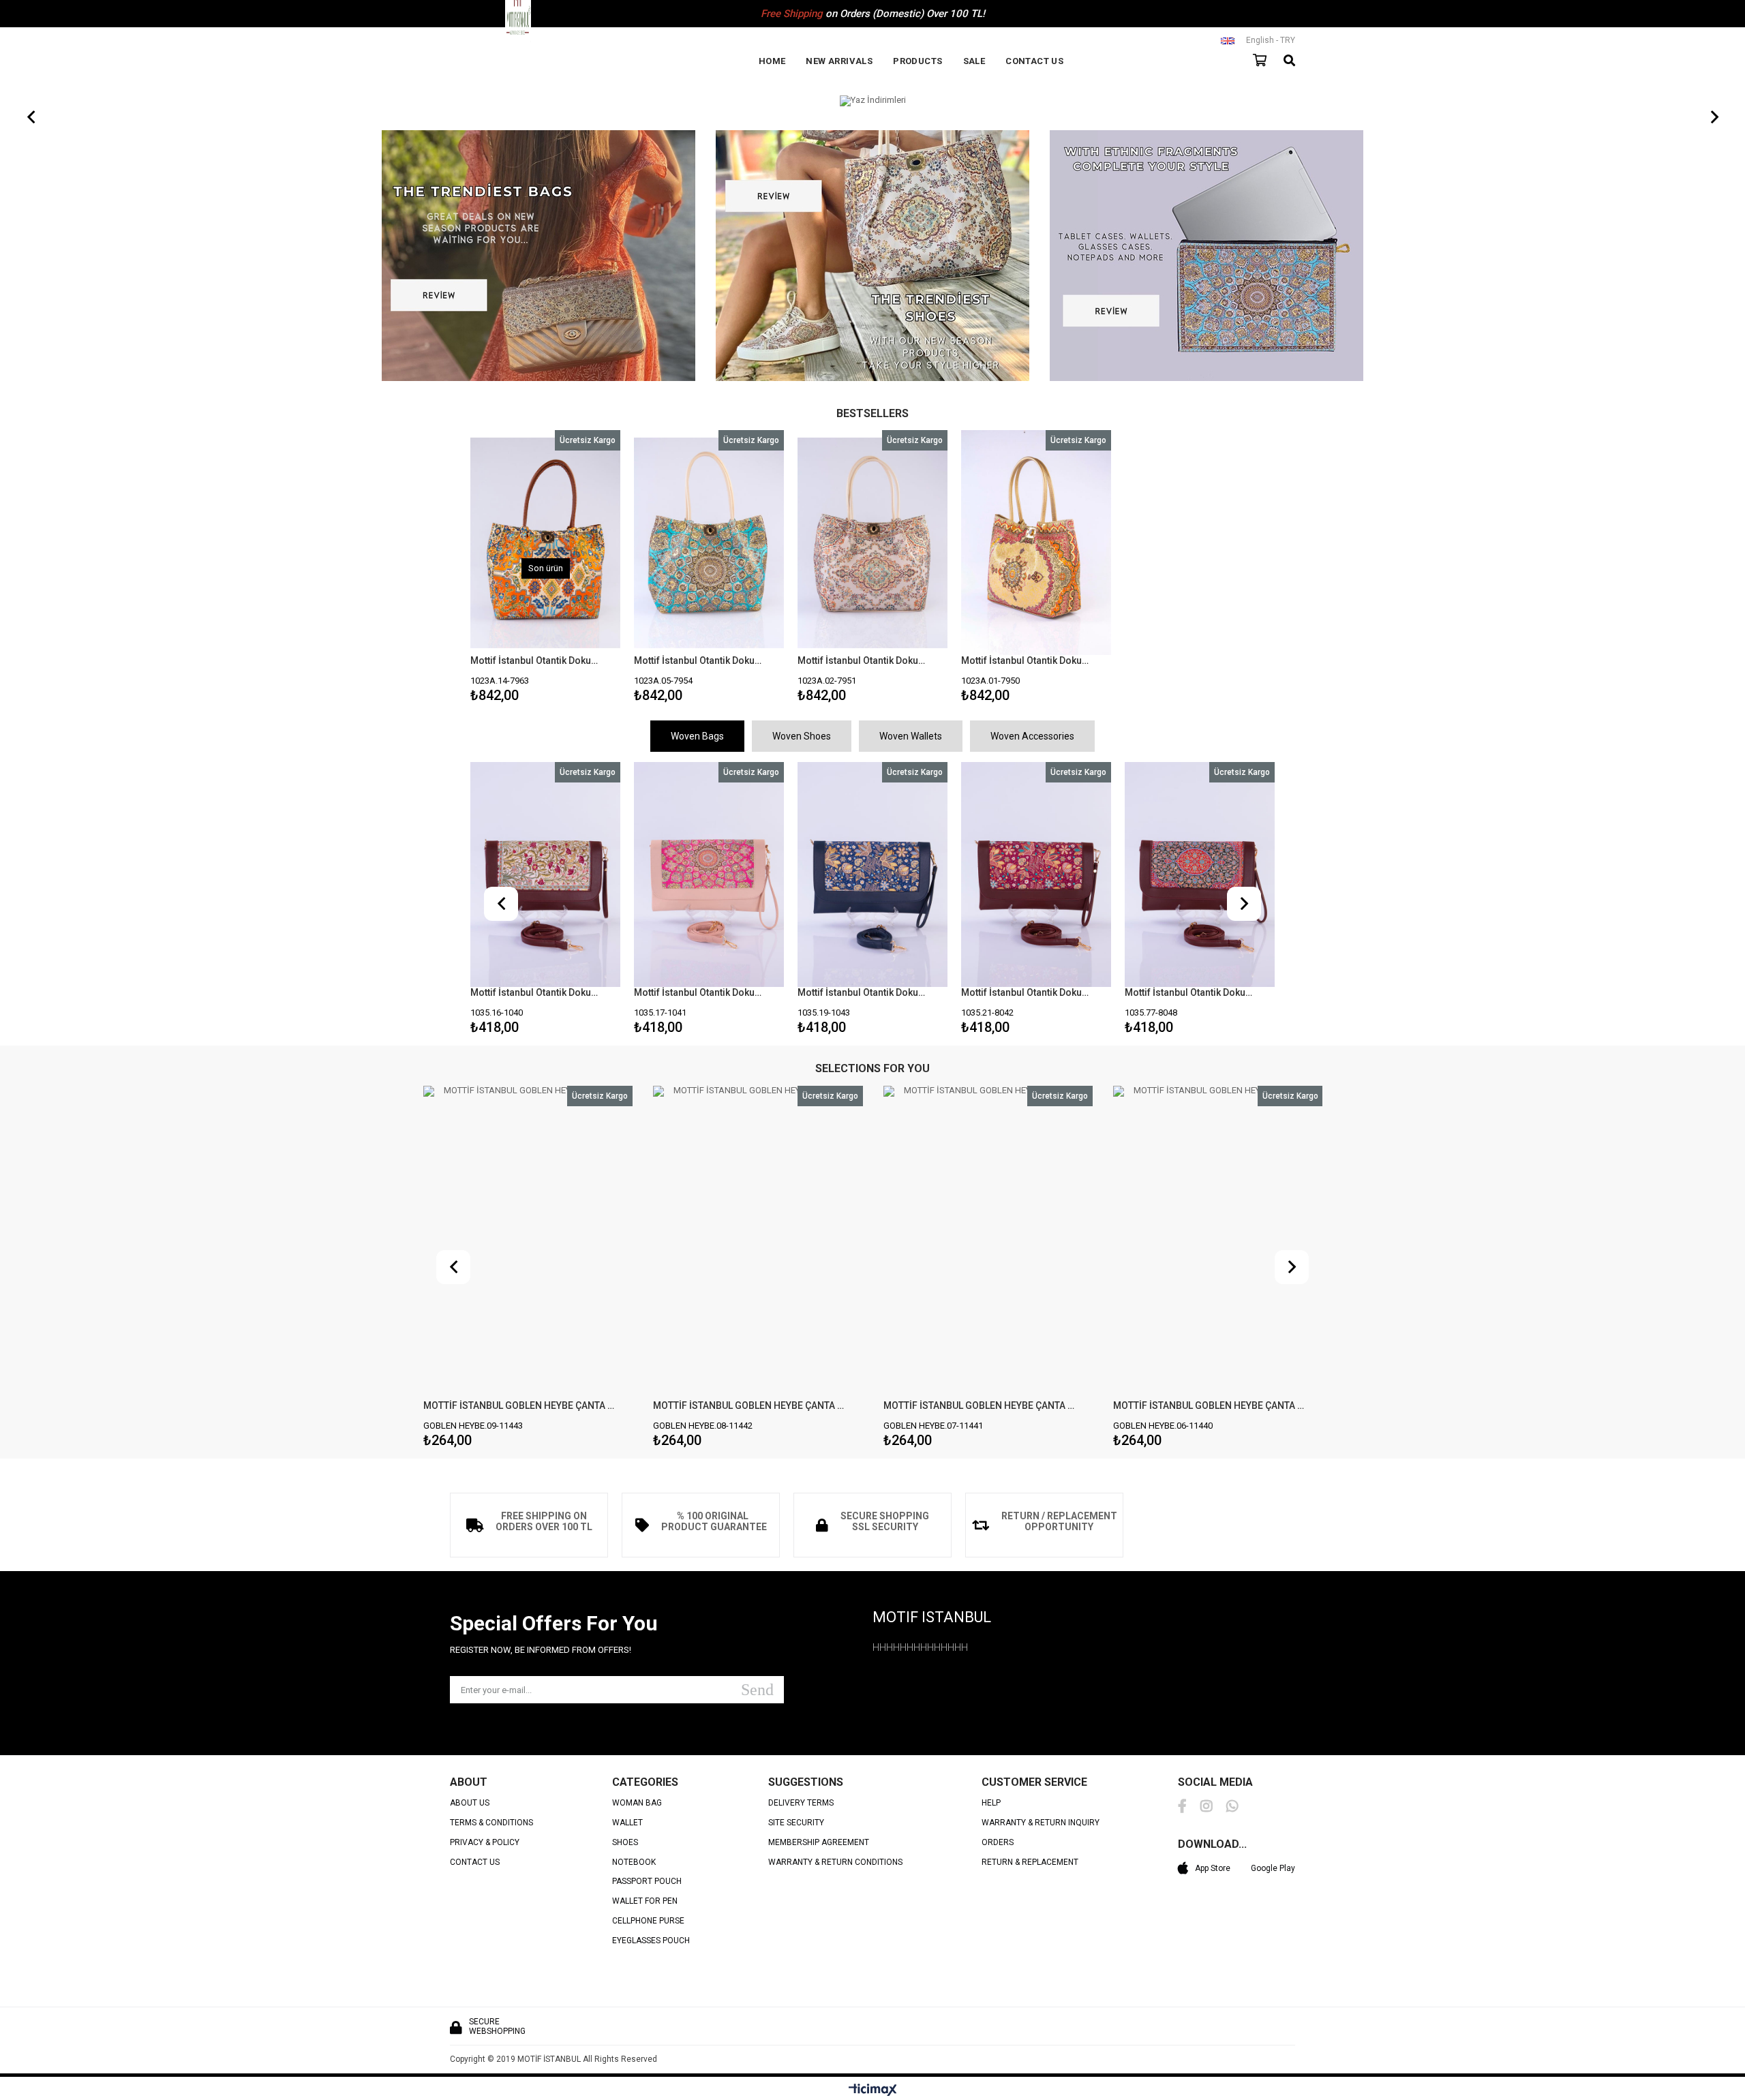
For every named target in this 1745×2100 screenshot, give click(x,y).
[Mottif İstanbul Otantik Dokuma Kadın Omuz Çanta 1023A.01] (1036, 543)
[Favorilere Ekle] (709, 569)
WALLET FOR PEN (645, 1901)
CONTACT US (1034, 61)
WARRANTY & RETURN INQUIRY (1041, 1823)
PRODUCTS (917, 61)
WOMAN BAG (637, 1803)
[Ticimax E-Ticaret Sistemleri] (873, 2090)
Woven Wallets (911, 736)
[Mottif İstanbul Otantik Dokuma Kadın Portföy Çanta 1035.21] (872, 874)
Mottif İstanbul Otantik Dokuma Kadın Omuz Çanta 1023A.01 (1028, 660)
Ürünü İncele (578, 569)
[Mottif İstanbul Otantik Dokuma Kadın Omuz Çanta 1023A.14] (545, 543)
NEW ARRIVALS (839, 61)
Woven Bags (697, 736)
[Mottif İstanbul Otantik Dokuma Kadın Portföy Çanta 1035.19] (709, 874)
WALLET (627, 1823)
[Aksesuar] (1207, 257)
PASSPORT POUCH (647, 1882)
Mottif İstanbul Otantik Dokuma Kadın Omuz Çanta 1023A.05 (700, 660)
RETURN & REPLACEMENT (1030, 1862)
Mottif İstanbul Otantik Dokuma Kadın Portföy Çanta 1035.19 (700, 992)
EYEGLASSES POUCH (651, 1941)
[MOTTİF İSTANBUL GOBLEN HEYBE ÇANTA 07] (758, 1243)
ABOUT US (470, 1803)
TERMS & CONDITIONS (491, 1823)
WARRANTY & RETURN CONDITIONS (835, 1862)
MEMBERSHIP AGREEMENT (819, 1843)
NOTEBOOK (634, 1862)
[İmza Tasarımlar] (872, 101)
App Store (1213, 1868)
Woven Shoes (802, 736)
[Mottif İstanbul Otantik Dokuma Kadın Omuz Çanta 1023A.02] (872, 543)
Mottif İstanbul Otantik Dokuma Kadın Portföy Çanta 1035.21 (864, 992)
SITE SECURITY (796, 1823)
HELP (991, 1803)
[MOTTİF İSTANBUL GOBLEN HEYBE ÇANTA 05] (1218, 1243)
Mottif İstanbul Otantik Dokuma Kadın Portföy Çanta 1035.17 (537, 992)
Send (757, 1690)
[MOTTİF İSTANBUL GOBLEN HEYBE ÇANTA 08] (528, 1243)
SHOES (625, 1843)
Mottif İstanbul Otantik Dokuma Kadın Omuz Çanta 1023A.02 (864, 660)
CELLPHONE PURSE (648, 1921)
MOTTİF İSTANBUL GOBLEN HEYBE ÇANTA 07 (749, 1405)
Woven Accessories (1032, 736)
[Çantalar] (538, 257)
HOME (772, 61)
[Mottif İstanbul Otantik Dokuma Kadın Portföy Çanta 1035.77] (1036, 874)
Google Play (1273, 1868)
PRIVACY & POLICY (485, 1843)
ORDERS (998, 1843)
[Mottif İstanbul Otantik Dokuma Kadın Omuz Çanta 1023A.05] (709, 543)
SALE (974, 61)
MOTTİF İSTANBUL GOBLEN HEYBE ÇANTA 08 (519, 1405)
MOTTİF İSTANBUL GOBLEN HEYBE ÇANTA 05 (1210, 1405)
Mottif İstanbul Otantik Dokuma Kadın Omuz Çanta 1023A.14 (537, 660)
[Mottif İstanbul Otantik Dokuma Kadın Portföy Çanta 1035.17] (545, 874)
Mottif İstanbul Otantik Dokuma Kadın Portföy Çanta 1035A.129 (1191, 992)
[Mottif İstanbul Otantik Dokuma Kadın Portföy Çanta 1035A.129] (1200, 874)
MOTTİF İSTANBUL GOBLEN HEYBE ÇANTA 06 (979, 1405)
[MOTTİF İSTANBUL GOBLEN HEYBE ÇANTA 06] (988, 1243)
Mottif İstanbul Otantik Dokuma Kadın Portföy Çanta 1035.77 (1028, 992)
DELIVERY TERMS (801, 1803)
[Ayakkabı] (872, 257)
